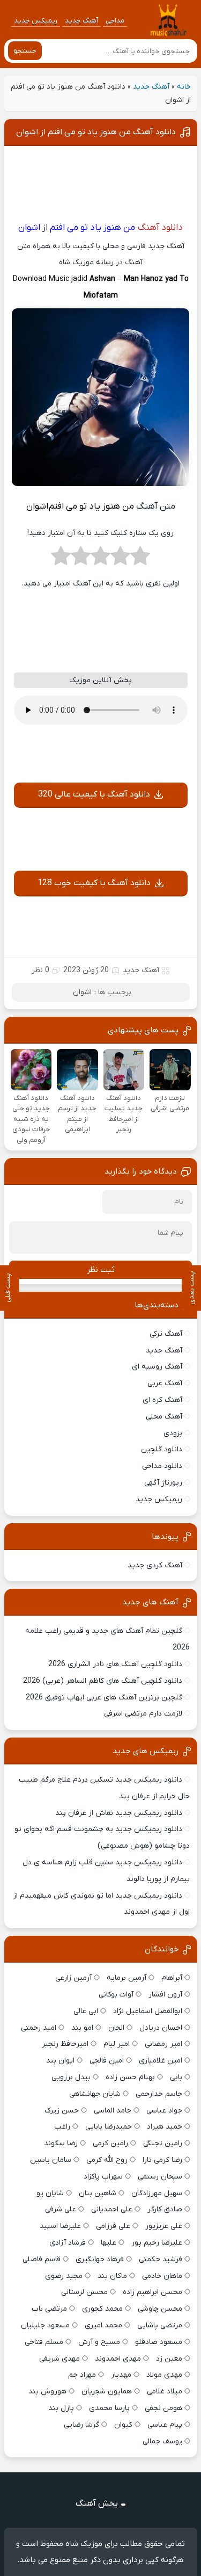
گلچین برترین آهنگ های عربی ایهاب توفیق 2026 (104, 1698)
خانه (184, 87)
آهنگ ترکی (166, 1334)
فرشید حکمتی (161, 2259)
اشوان (82, 992)
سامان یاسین (51, 2160)
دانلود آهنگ (160, 228)
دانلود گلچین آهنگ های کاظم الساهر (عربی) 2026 (103, 1681)
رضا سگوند (61, 2143)
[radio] (140, 559)
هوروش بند (47, 2392)
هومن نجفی (163, 2408)
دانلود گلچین (162, 1449)
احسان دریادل (161, 2028)
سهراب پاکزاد (103, 2177)
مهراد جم (82, 2375)
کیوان (123, 2425)
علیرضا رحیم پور (157, 2243)
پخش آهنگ (97, 2503)
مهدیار (121, 2375)
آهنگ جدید (81, 21)
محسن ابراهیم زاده (152, 2292)
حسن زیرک (62, 2111)
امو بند (82, 2028)
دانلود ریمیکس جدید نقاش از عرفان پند (119, 1813)
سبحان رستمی (160, 2177)
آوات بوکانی (116, 1995)
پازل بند (61, 2408)
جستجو (25, 51)
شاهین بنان (98, 2193)
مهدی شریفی (59, 2359)
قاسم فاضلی (42, 2259)
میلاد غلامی (165, 2392)
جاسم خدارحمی (159, 2094)
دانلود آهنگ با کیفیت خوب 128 (94, 883)
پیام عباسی (165, 2425)
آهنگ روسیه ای (157, 1367)
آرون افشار (165, 1995)
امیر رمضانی (163, 2044)
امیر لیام (117, 2044)
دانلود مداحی (162, 1466)
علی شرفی (61, 2209)
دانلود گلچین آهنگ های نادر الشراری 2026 (115, 1664)
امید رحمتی (39, 2028)
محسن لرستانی (84, 2292)
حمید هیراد (165, 2127)
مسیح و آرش (99, 2342)
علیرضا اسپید (60, 2226)
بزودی (173, 1433)
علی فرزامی (113, 2226)
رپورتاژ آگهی (163, 1483)
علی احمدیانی (112, 2209)
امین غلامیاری (161, 2061)
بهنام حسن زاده (130, 2077)
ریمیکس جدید (36, 21)
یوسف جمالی (162, 2441)
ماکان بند (112, 2276)
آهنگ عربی (165, 1383)
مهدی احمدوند (118, 2359)
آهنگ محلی (164, 1417)
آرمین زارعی (73, 1978)
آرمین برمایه (126, 1978)
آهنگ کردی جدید (155, 1565)
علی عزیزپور (164, 2226)
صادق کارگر (165, 2209)
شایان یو (50, 2193)
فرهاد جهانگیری (100, 2259)
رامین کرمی (110, 2143)
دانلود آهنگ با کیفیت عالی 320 (94, 794)
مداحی (115, 21)
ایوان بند (60, 2061)
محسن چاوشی (160, 2309)
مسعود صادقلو (159, 2342)
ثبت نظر (101, 1270)
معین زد (169, 2359)
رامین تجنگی (163, 2143)
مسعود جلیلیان (45, 2325)
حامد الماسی (113, 2111)
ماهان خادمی (162, 2276)
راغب (62, 2127)
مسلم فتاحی (44, 2342)
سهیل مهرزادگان (157, 2193)
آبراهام (172, 1978)
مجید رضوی (64, 2276)
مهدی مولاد (164, 2375)
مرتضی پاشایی (160, 2325)
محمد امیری (103, 2325)
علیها (109, 2243)
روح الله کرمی (107, 2160)
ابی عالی (86, 2011)
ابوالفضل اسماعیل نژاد (148, 2011)
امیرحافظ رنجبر (65, 2044)
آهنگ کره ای (162, 1400)
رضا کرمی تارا (162, 2160)
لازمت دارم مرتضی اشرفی (143, 1714)
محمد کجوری (102, 2309)
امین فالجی (107, 2061)
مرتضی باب (49, 2309)
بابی (176, 2077)
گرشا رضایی (81, 2425)
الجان (116, 2028)
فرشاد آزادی (68, 2243)
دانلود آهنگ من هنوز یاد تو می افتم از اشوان (96, 132)
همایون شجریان (107, 2392)
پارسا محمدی (109, 2408)
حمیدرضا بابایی (109, 2127)
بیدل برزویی (71, 2077)
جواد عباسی (164, 2111)
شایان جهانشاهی (95, 2094)
